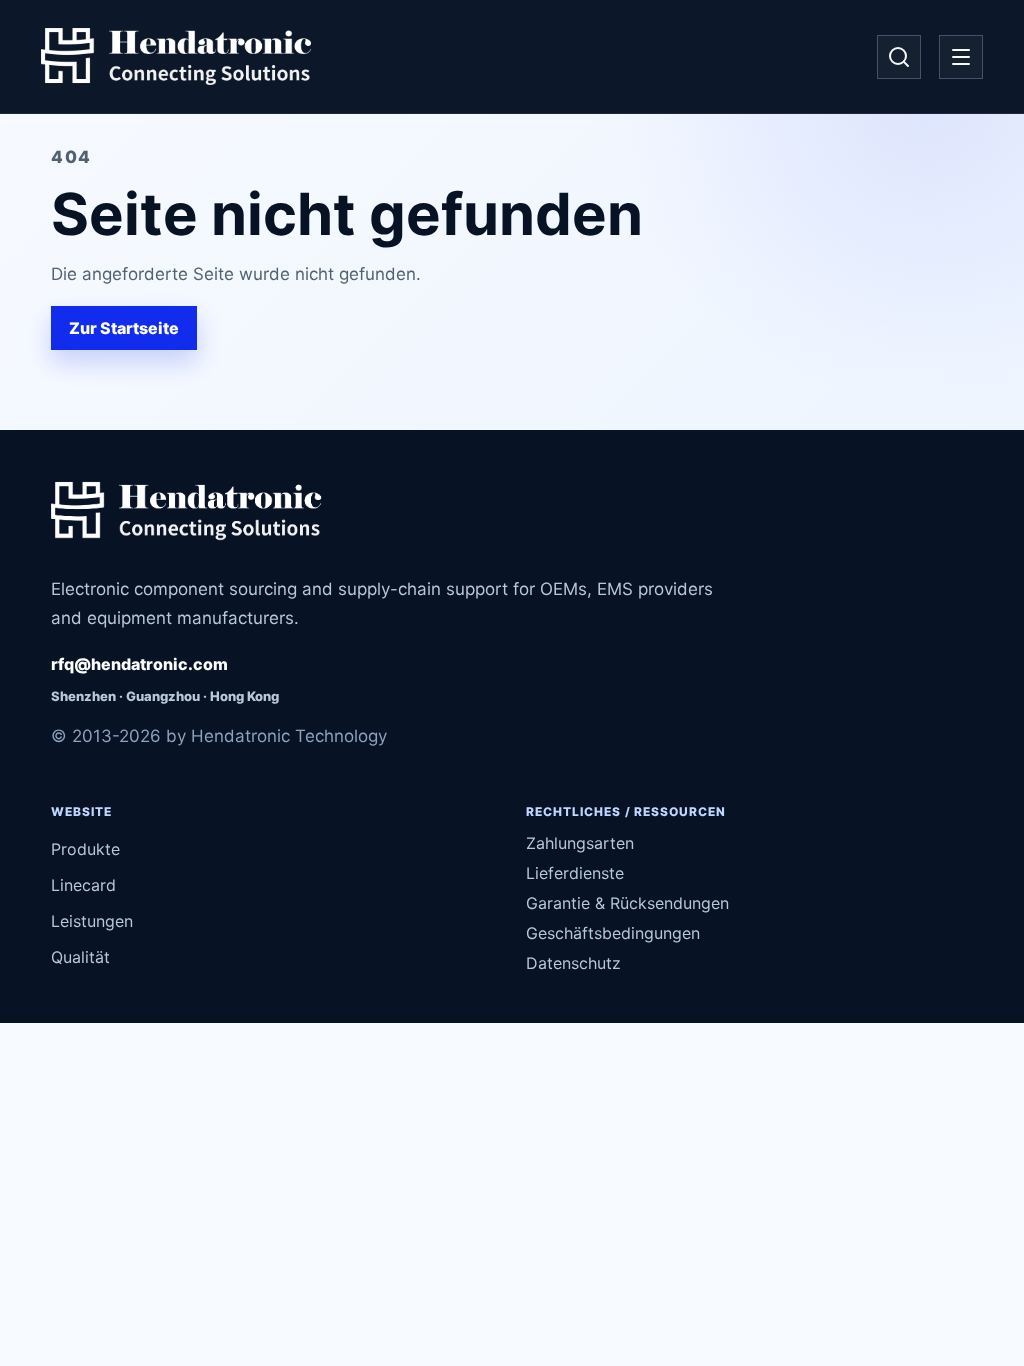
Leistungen (92, 921)
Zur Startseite (124, 328)
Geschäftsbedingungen (613, 933)
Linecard (83, 885)
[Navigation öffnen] (961, 57)
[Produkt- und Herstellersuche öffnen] (899, 57)
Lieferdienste (575, 873)
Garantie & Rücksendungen (627, 903)
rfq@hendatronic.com (139, 664)
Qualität (80, 957)
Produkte (85, 849)
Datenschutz (573, 963)
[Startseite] (176, 57)
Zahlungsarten (580, 843)
